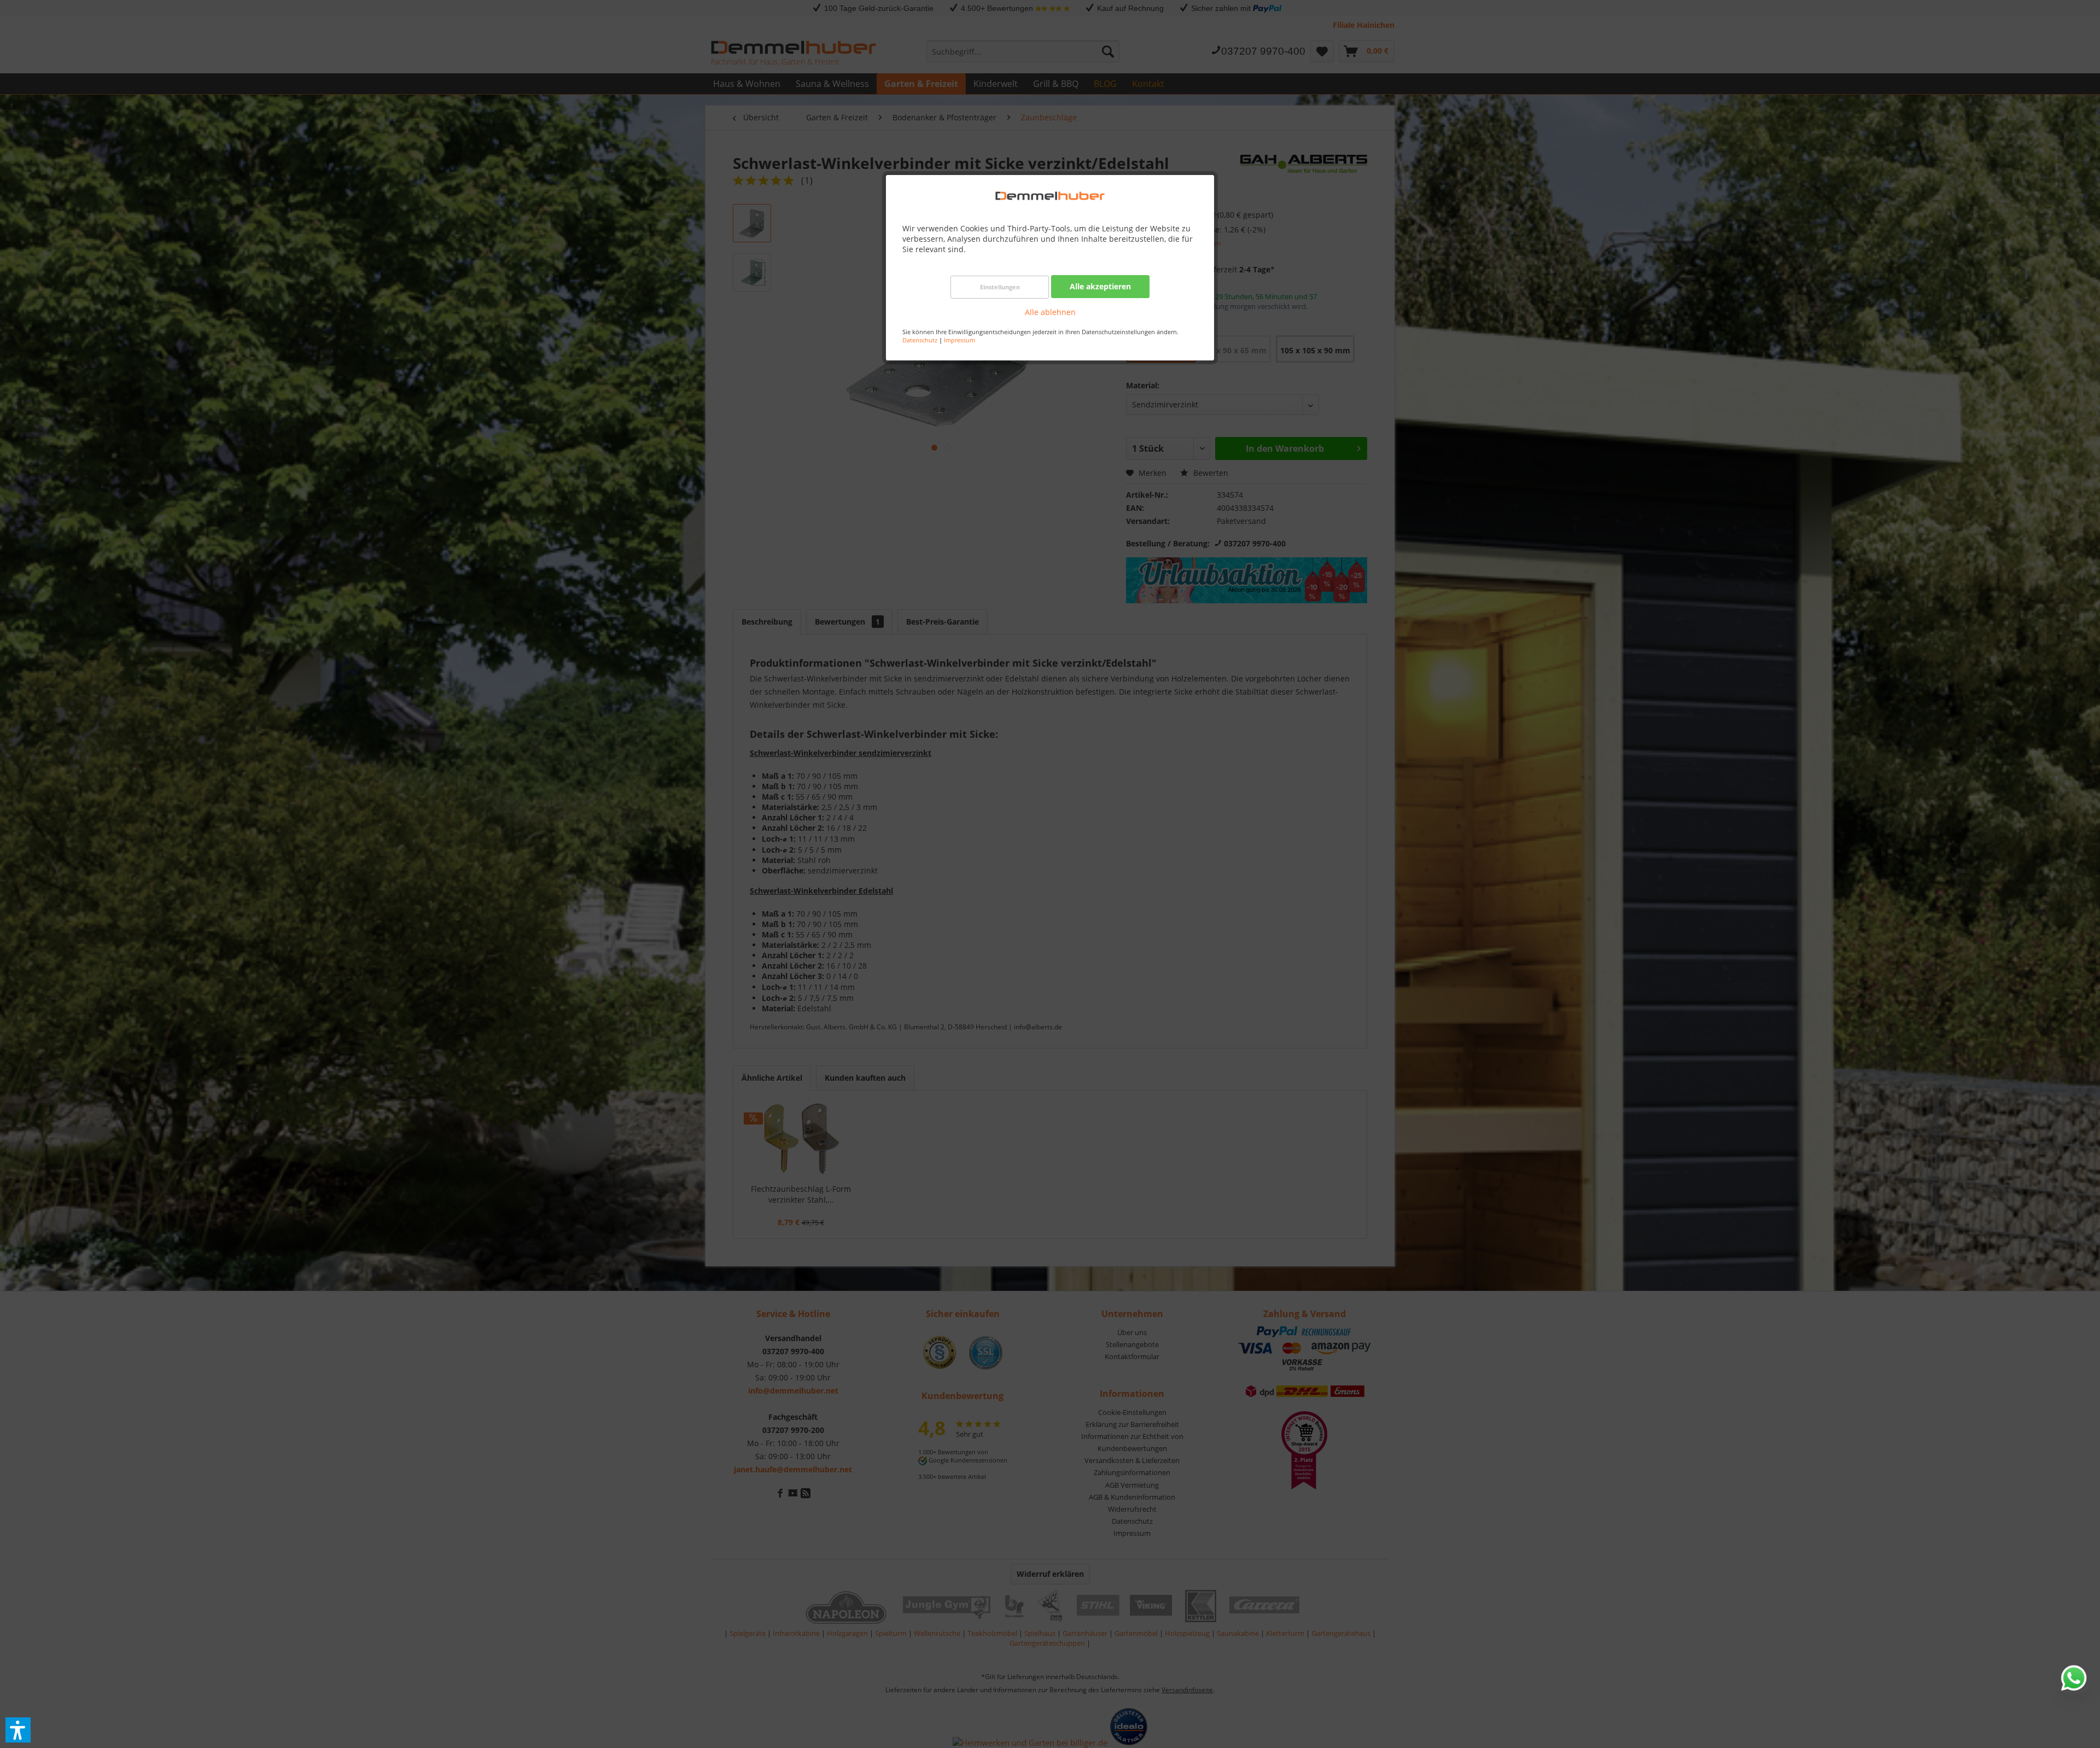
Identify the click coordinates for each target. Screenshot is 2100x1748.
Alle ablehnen (1050, 312)
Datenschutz (920, 340)
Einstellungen (1000, 287)
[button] (18, 1730)
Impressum (959, 340)
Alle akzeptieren (1100, 286)
